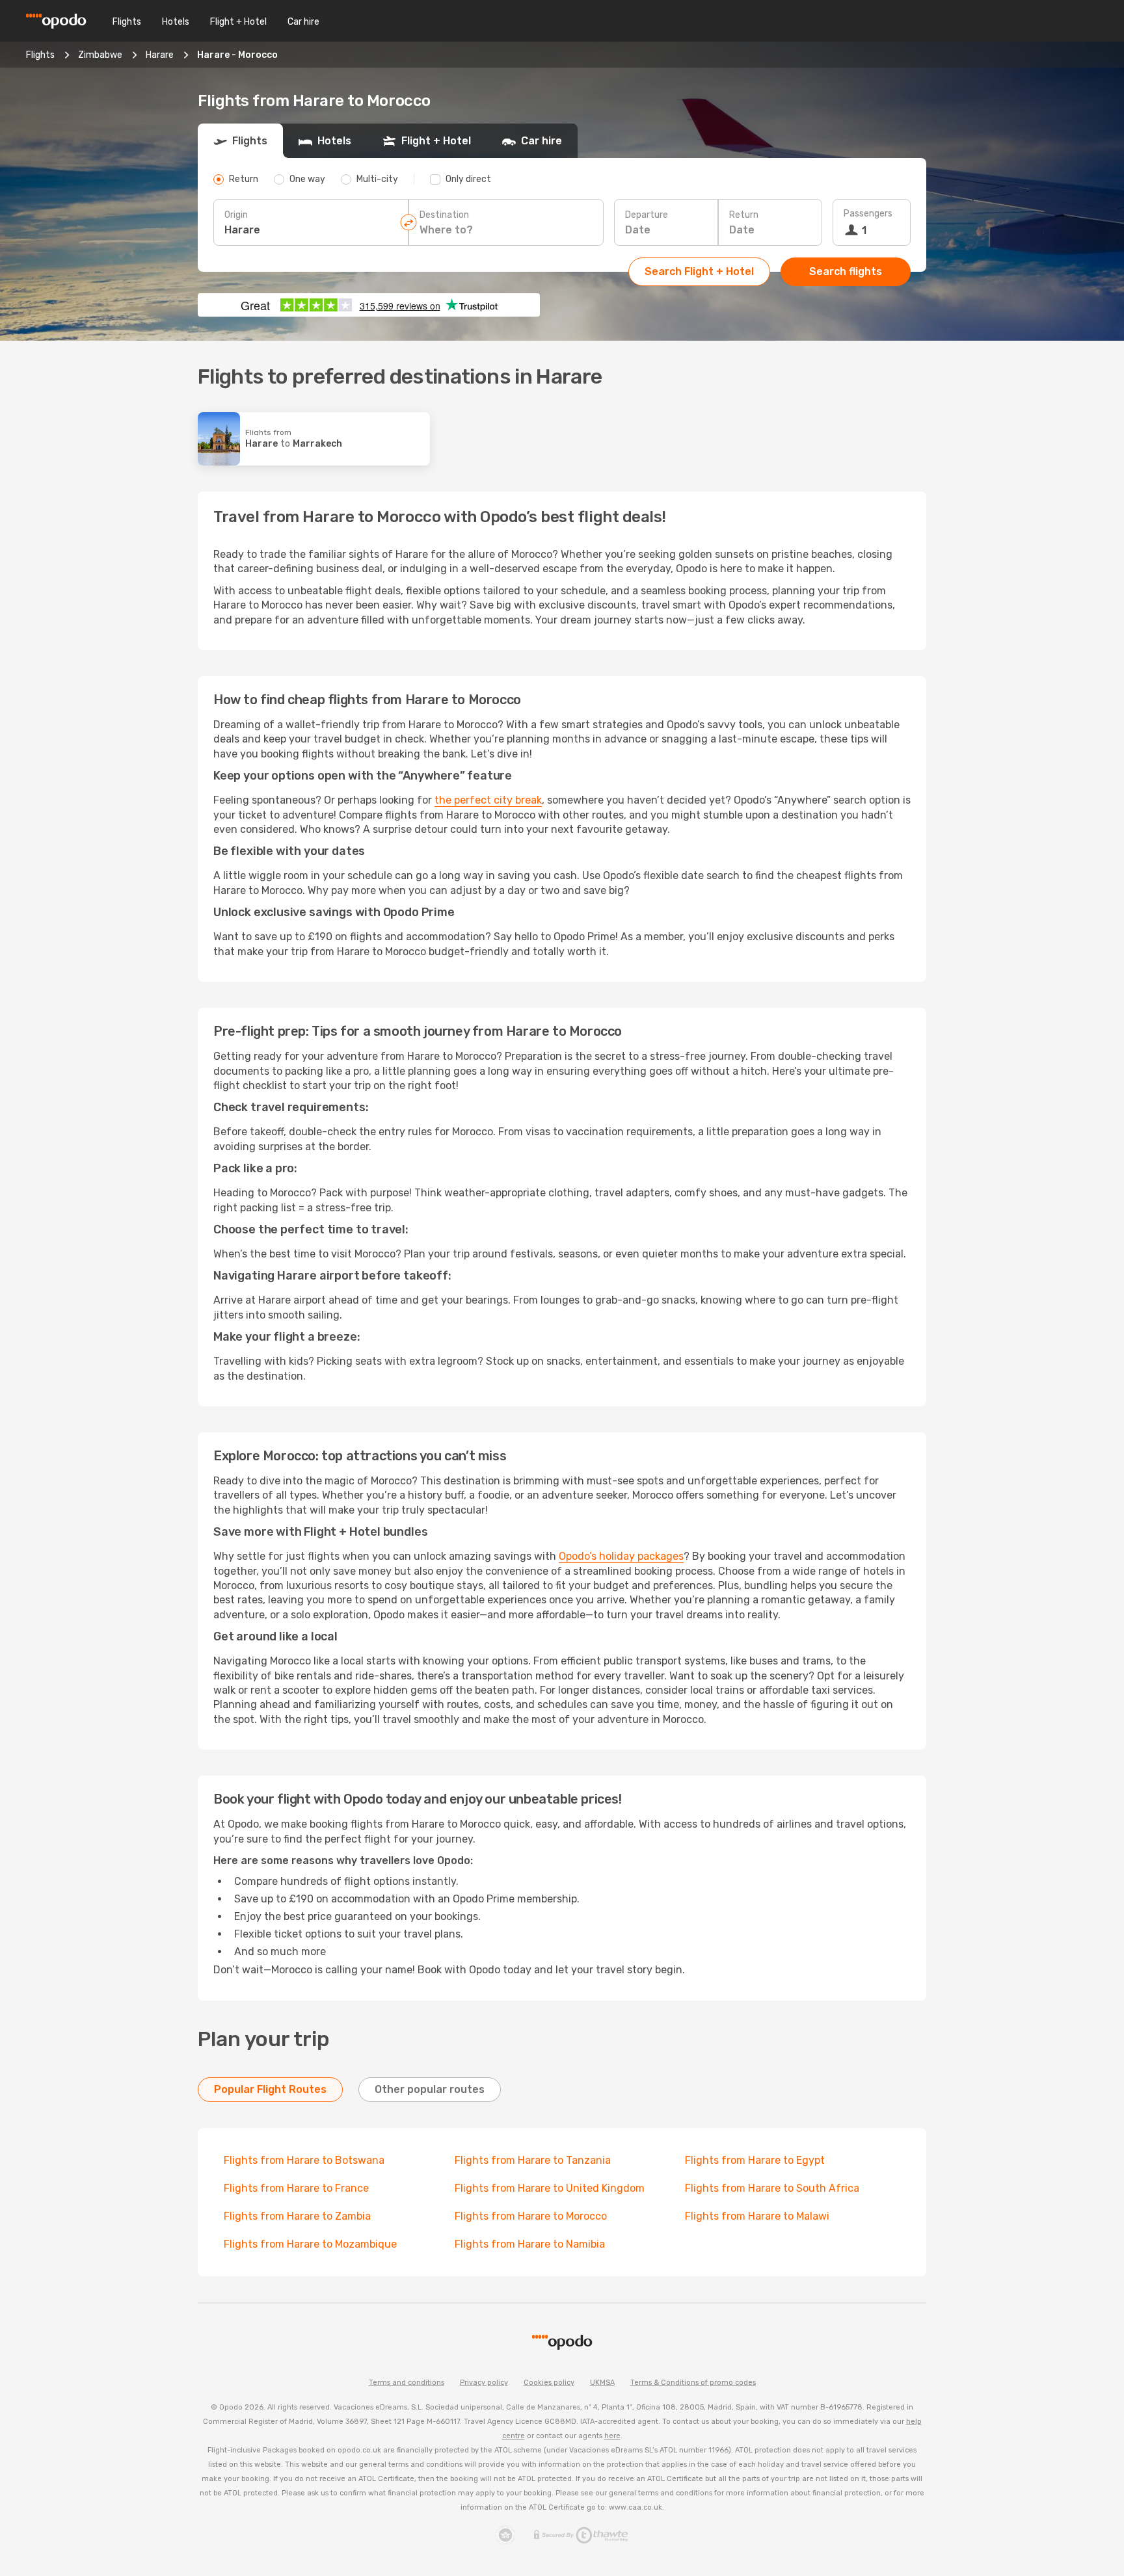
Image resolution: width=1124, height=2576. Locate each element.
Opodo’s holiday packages (621, 1556)
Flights (127, 22)
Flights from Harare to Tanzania (533, 2160)
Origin (236, 215)
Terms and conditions (407, 2383)
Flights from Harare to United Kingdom (550, 2188)
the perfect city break (488, 800)
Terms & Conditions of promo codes (693, 2383)
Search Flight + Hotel (699, 271)
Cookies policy (549, 2383)
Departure (647, 215)
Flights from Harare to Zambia (297, 2216)
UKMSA (602, 2383)
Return (744, 215)
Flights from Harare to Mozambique (310, 2244)
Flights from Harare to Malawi (757, 2216)
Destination (444, 215)
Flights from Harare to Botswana (304, 2160)
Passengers (868, 214)
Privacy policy (484, 2383)
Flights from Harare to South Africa (772, 2188)
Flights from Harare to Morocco (531, 2216)
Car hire (303, 22)
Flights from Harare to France (296, 2188)
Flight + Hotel (238, 22)
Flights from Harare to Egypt (755, 2160)
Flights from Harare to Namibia (530, 2244)
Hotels (176, 22)
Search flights (846, 271)
